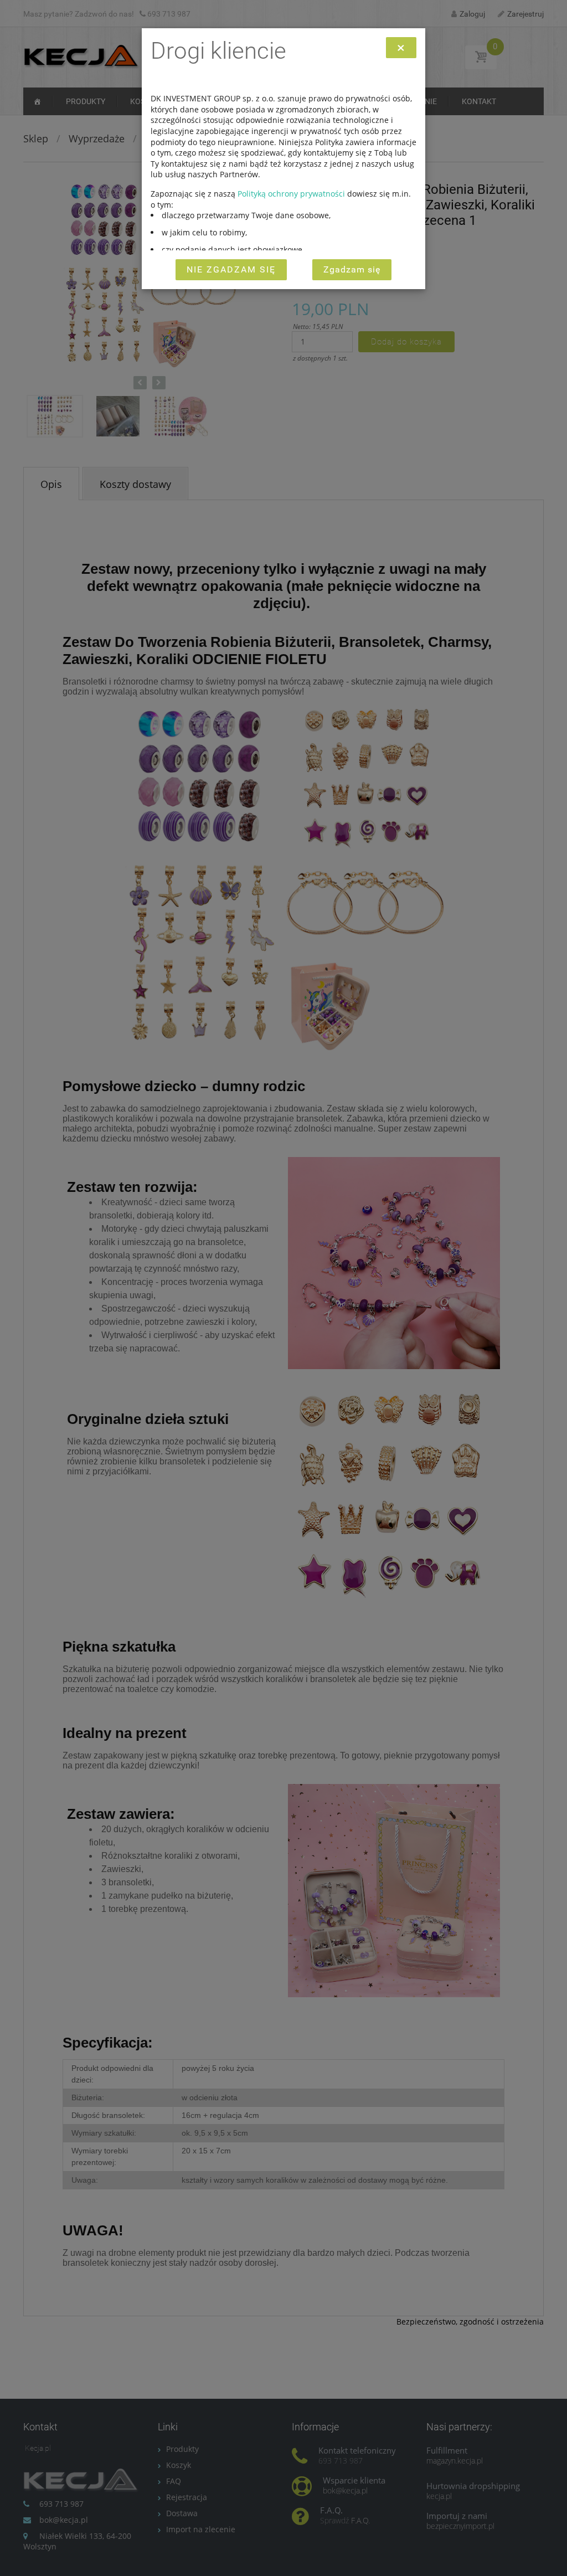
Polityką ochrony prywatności (291, 194)
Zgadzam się (352, 269)
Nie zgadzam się (231, 269)
